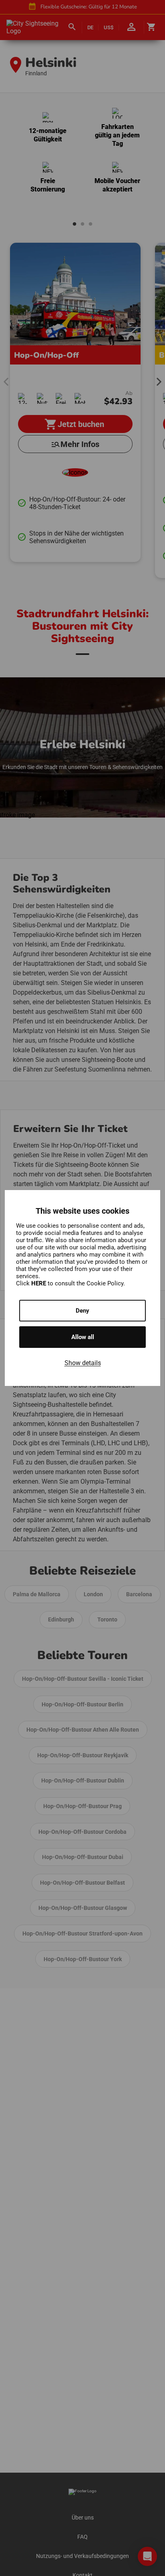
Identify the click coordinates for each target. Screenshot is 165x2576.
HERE (39, 1283)
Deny (82, 1311)
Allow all (83, 1337)
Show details (83, 1363)
